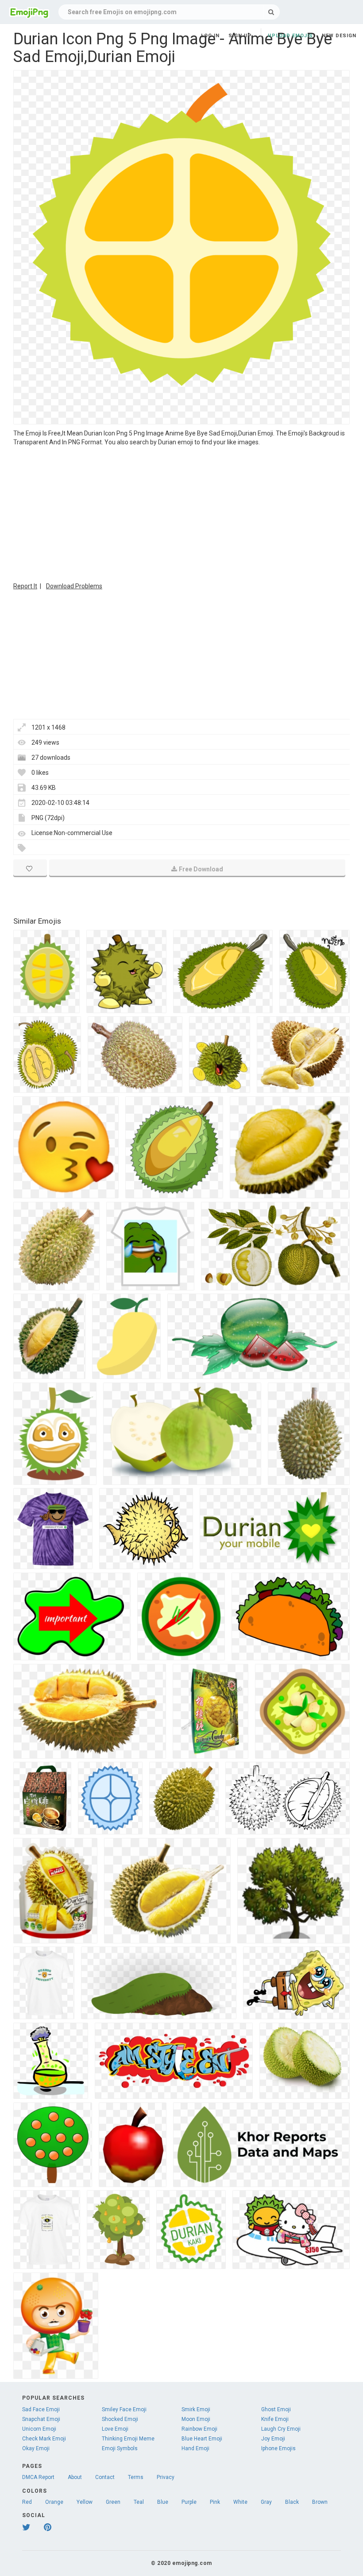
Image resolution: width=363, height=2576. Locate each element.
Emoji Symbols (120, 2448)
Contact (105, 2477)
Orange (54, 2502)
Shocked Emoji (120, 2419)
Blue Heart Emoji (202, 2439)
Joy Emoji (273, 2439)
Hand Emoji (195, 2448)
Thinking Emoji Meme (128, 2439)
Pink (215, 2502)
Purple (189, 2502)
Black (292, 2502)
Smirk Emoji (196, 2409)
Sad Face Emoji (41, 2409)
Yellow (85, 2502)
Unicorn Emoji (39, 2429)
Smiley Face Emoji (124, 2409)
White (240, 2502)
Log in (210, 36)
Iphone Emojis (278, 2448)
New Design (339, 36)
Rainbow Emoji (199, 2429)
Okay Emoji (36, 2448)
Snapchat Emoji (41, 2419)
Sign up (240, 36)
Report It (25, 586)
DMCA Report (38, 2477)
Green (113, 2502)
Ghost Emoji (276, 2409)
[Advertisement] (181, 513)
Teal (139, 2502)
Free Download (201, 869)
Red (27, 2502)
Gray (266, 2502)
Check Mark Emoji (44, 2439)
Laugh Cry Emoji (281, 2429)
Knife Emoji (275, 2419)
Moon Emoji (196, 2419)
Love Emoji (115, 2429)
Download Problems (74, 586)
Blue (163, 2502)
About (75, 2477)
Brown (320, 2502)
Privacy (166, 2477)
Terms (136, 2477)
